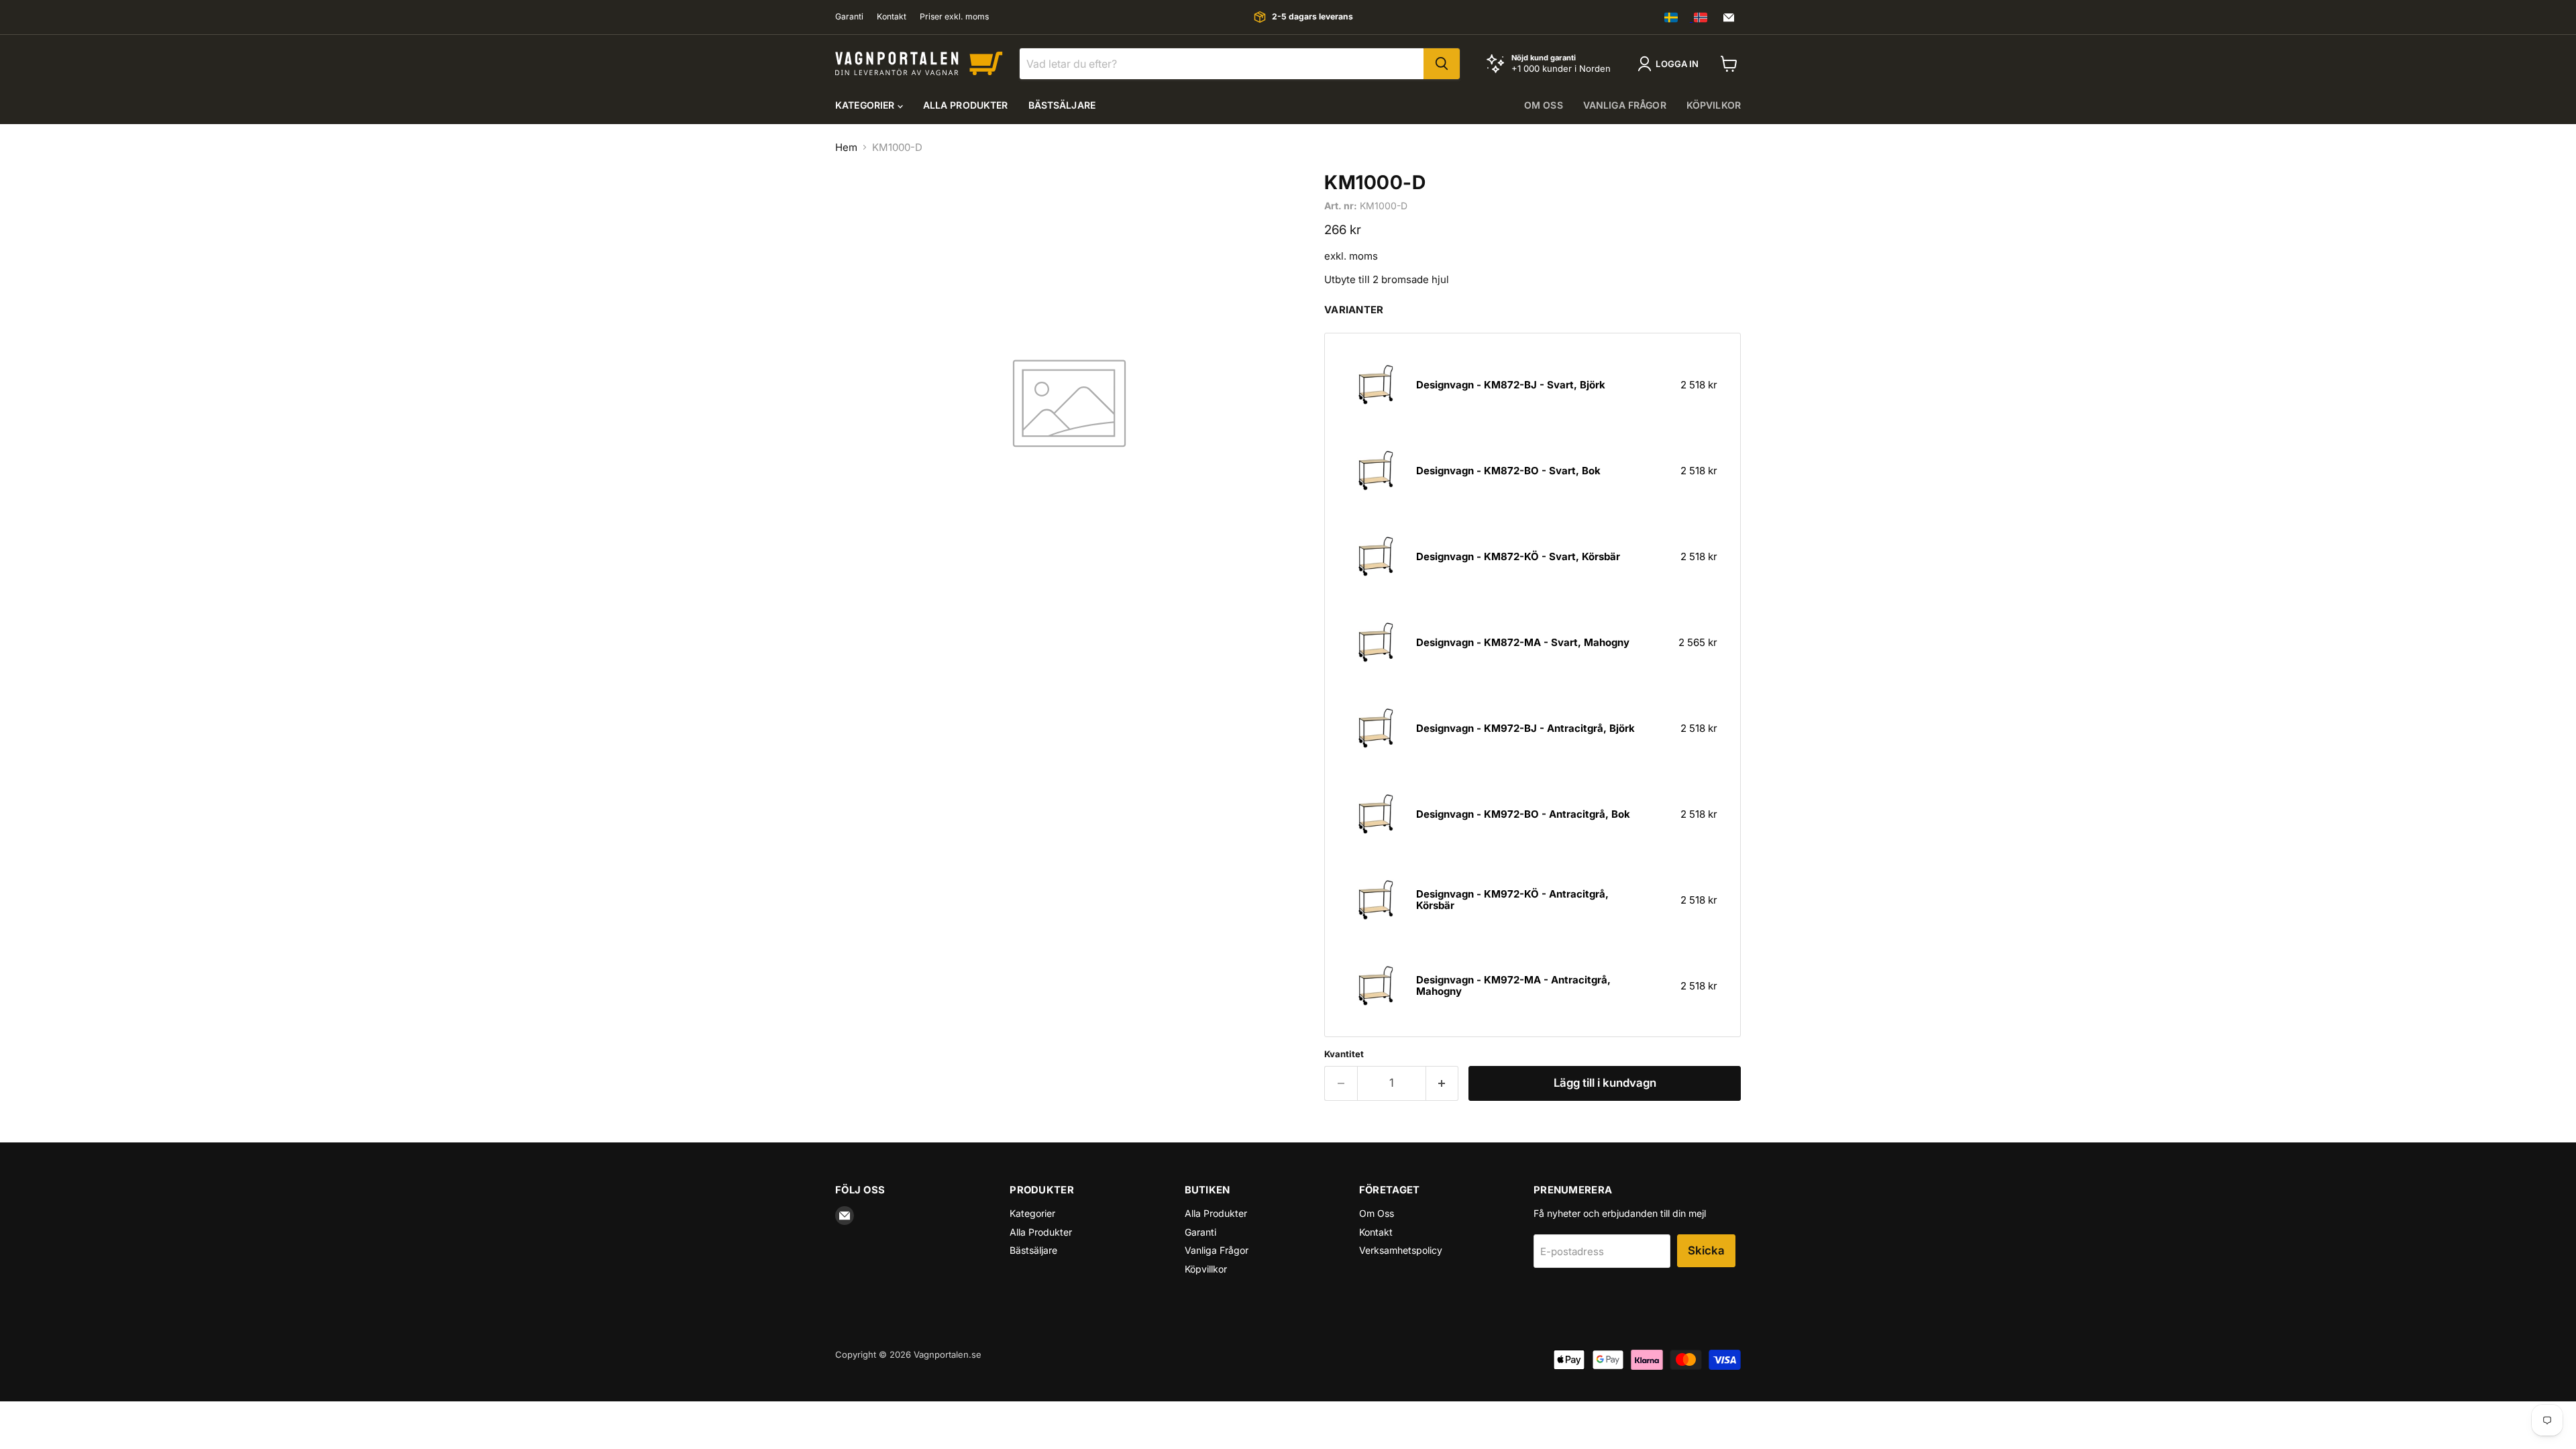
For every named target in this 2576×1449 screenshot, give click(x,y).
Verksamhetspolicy (1401, 1250)
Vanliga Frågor (1217, 1250)
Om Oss (1377, 1213)
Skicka (1706, 1250)
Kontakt (892, 17)
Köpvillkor (1206, 1269)
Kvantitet (1344, 1054)
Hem (846, 147)
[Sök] (1442, 64)
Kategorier (866, 105)
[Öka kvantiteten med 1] (1443, 1083)
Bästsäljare (1062, 105)
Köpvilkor (1714, 105)
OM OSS (1544, 105)
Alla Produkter (966, 105)
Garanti (849, 17)
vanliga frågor (1625, 105)
